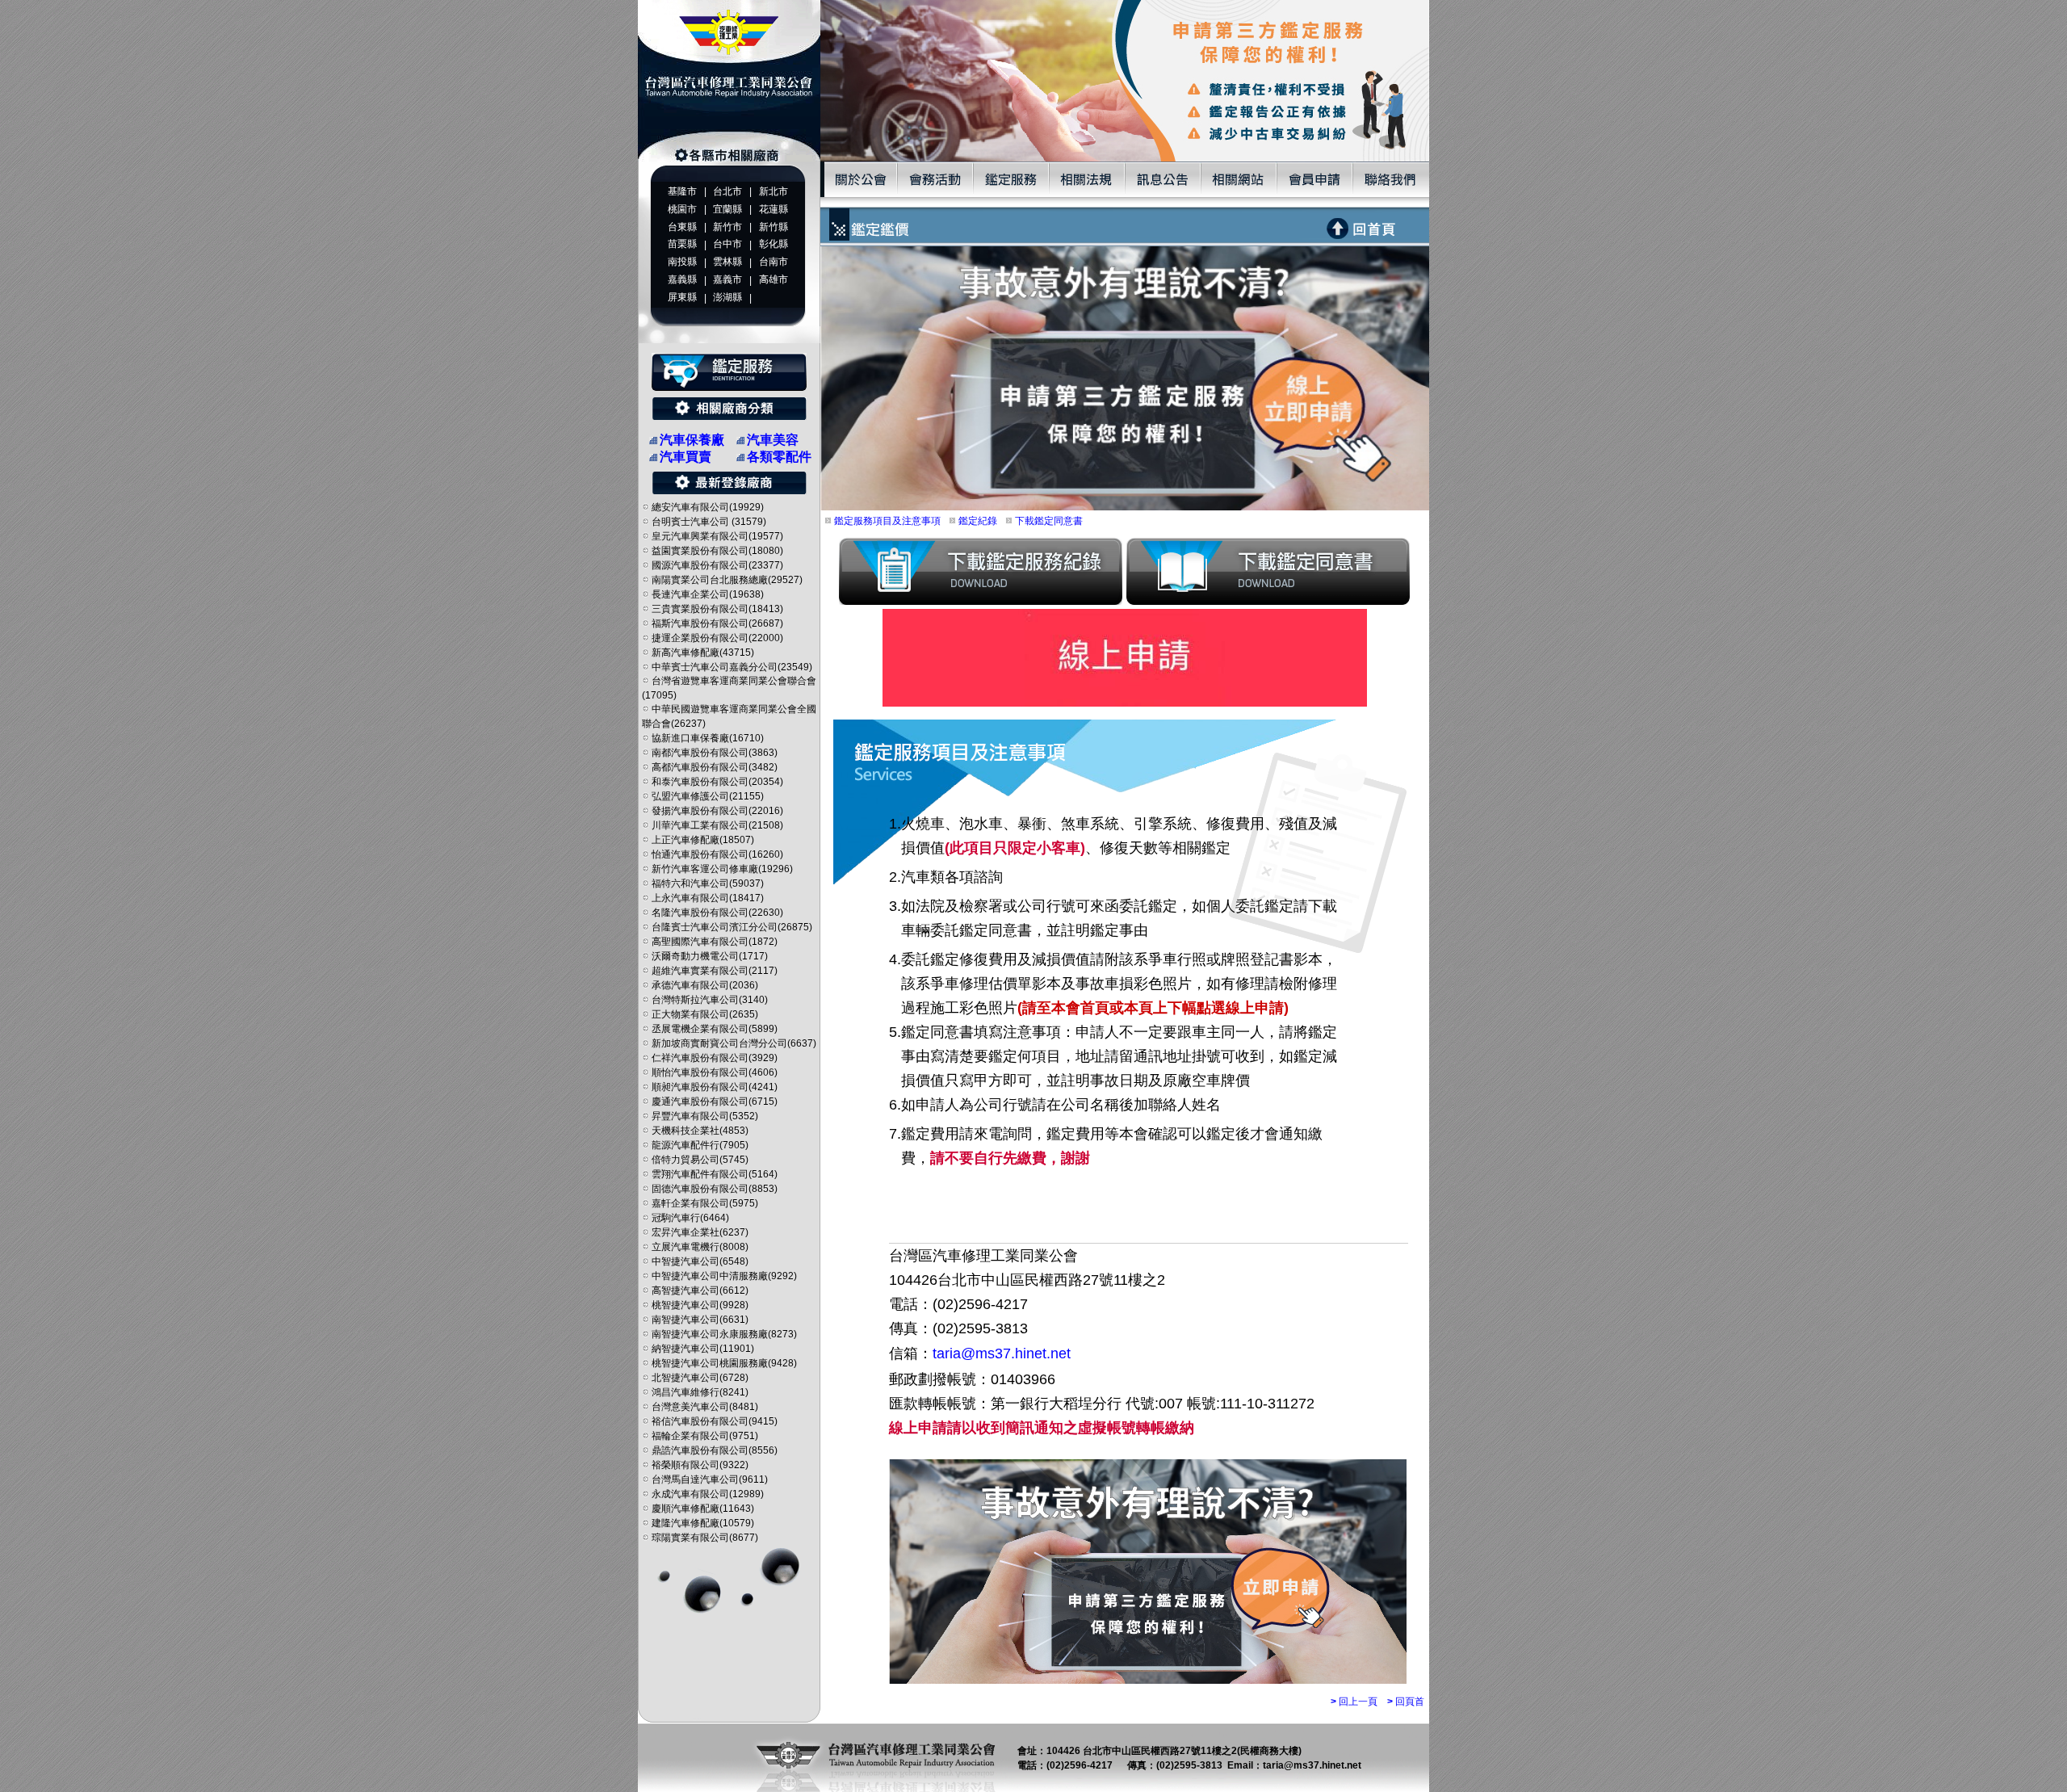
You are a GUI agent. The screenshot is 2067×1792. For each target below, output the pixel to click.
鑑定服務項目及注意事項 (886, 521)
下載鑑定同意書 (1048, 521)
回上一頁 (1354, 1702)
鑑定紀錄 (977, 521)
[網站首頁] (729, 158)
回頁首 (1406, 1702)
